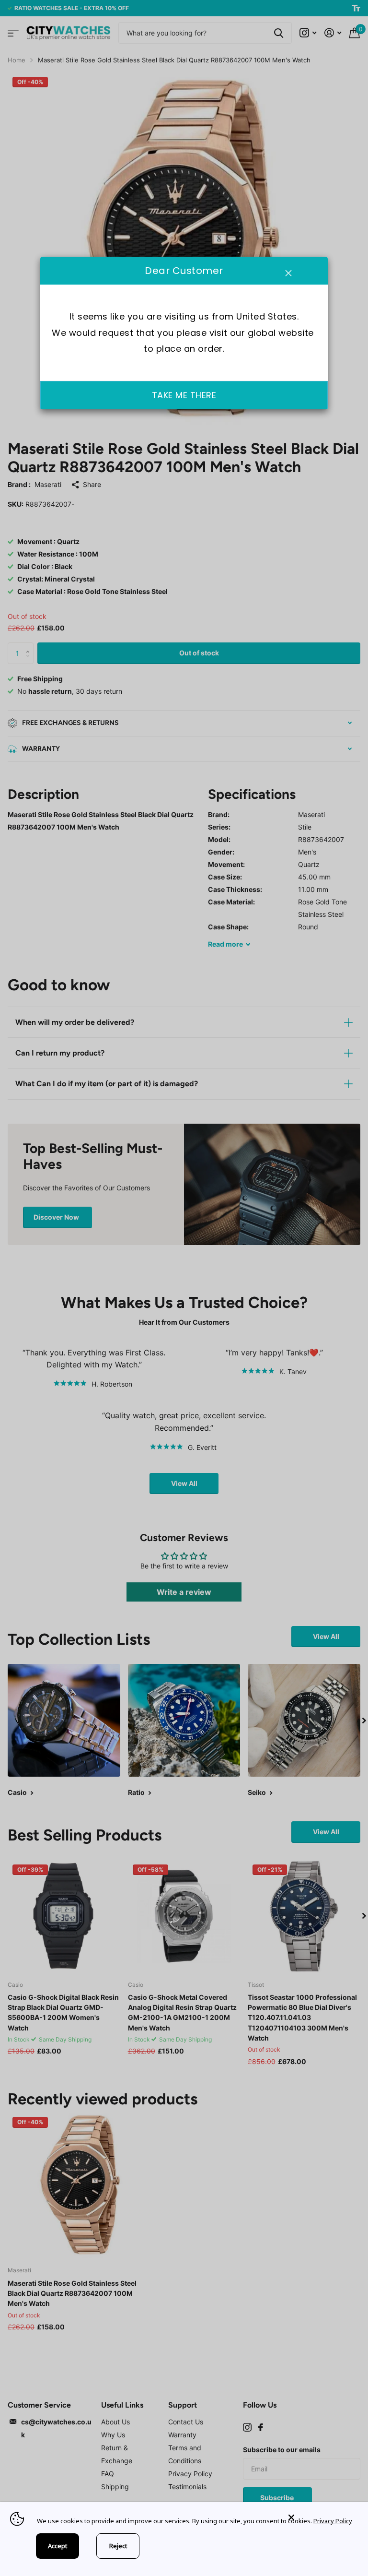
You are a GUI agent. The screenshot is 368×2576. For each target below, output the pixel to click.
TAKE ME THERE (184, 395)
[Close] (321, 2518)
